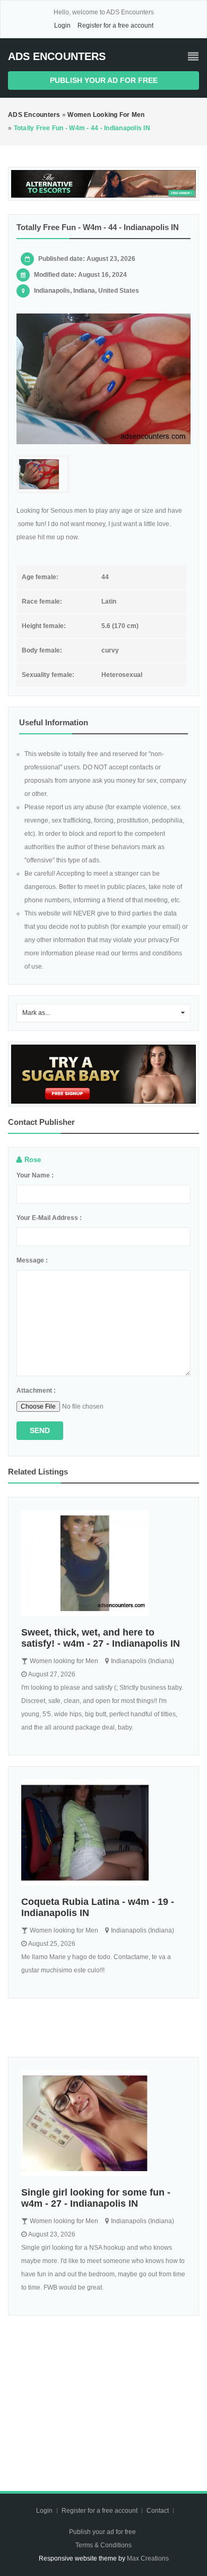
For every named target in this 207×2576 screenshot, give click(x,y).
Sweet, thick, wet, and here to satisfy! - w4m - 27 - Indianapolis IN (101, 1638)
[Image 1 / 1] (103, 379)
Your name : (35, 1175)
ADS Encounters (57, 56)
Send (40, 1430)
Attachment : (36, 1391)
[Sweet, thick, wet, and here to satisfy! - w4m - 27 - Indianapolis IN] (103, 1563)
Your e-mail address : (49, 1218)
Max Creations (148, 2558)
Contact (158, 2511)
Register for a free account (115, 26)
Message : (32, 1260)
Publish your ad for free (104, 80)
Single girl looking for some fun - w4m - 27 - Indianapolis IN (96, 2198)
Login (62, 26)
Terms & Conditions (103, 2545)
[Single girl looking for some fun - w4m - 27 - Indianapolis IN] (103, 2123)
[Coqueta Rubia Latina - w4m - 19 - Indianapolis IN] (103, 1833)
